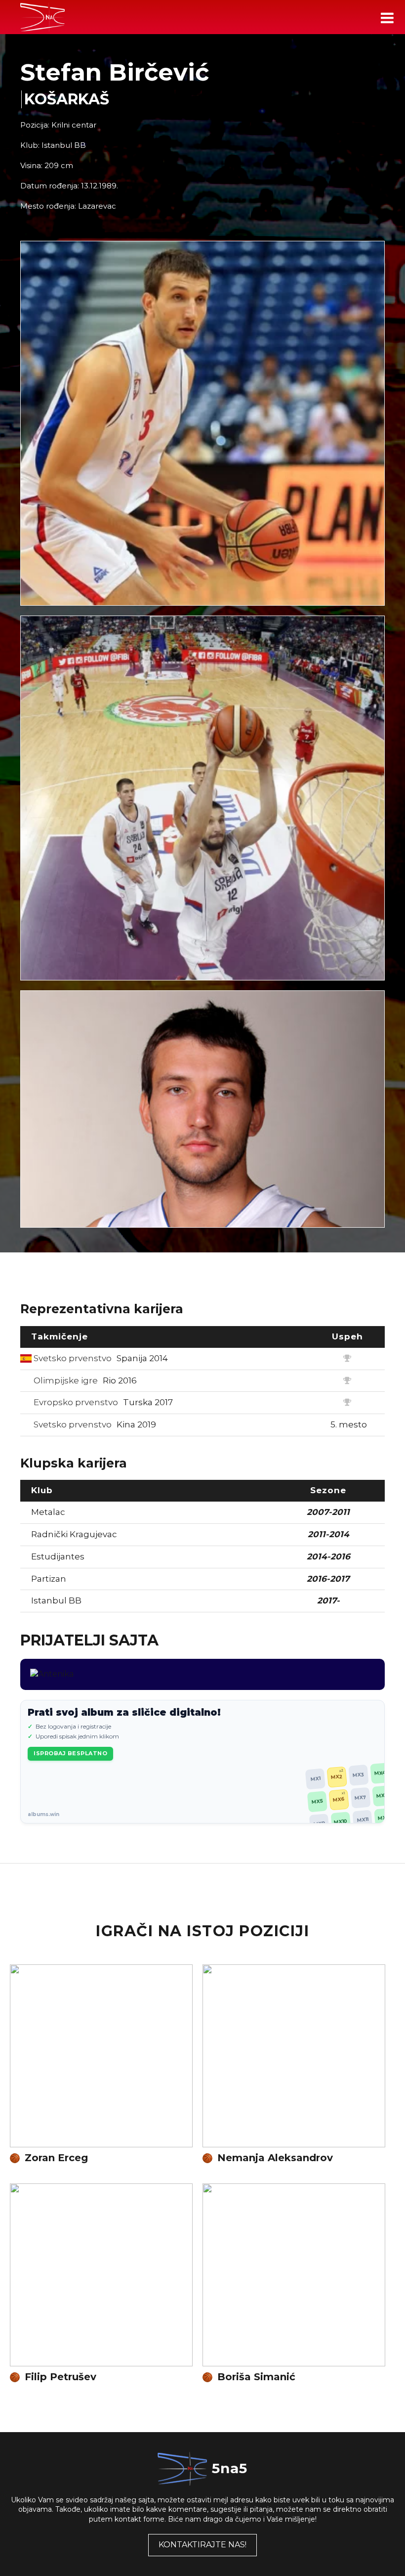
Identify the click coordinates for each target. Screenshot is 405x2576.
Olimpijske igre (84, 1380)
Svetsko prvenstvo (100, 1358)
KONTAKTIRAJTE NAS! (202, 2545)
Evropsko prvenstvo (102, 1402)
